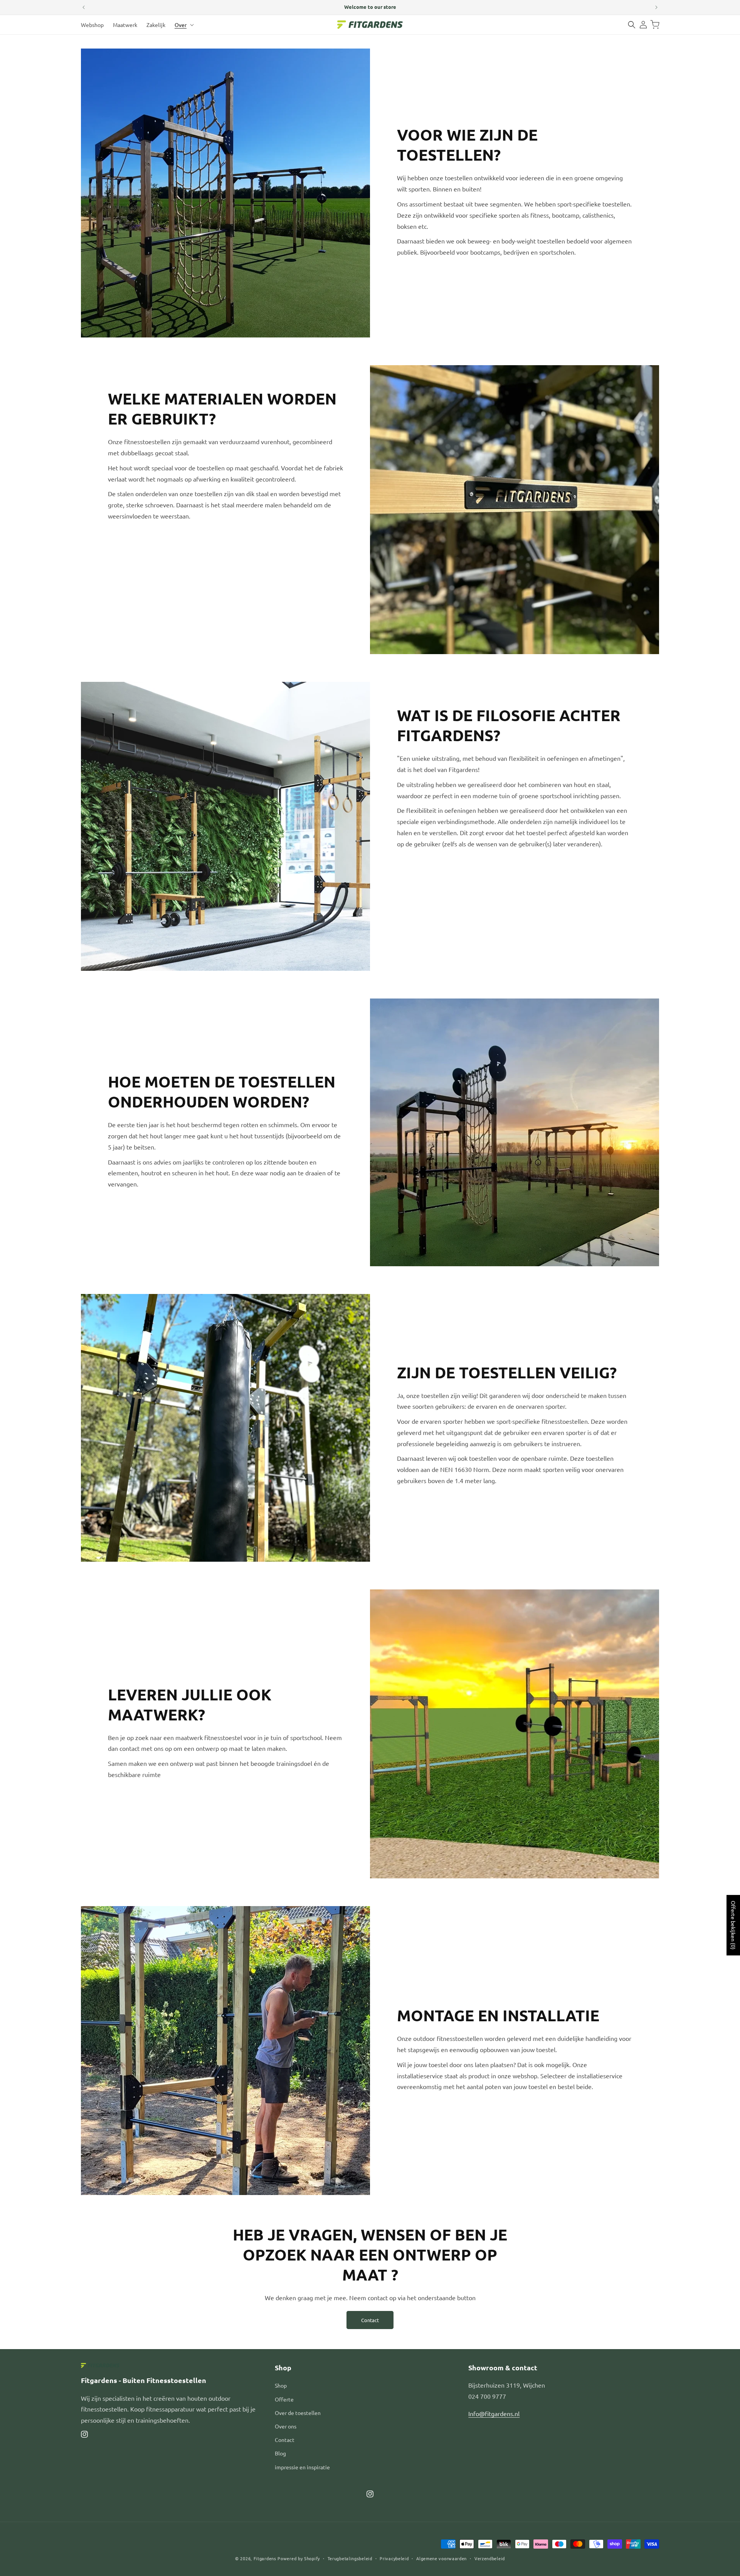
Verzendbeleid (490, 2558)
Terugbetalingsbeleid (350, 2558)
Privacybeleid (394, 2558)
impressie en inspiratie (302, 2467)
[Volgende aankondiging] (656, 7)
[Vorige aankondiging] (84, 7)
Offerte (284, 2399)
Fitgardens (265, 2558)
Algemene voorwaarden (441, 2558)
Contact (370, 2320)
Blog (280, 2453)
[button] (183, 25)
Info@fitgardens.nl (494, 2413)
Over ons (286, 2426)
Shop (281, 2385)
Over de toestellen (298, 2413)
